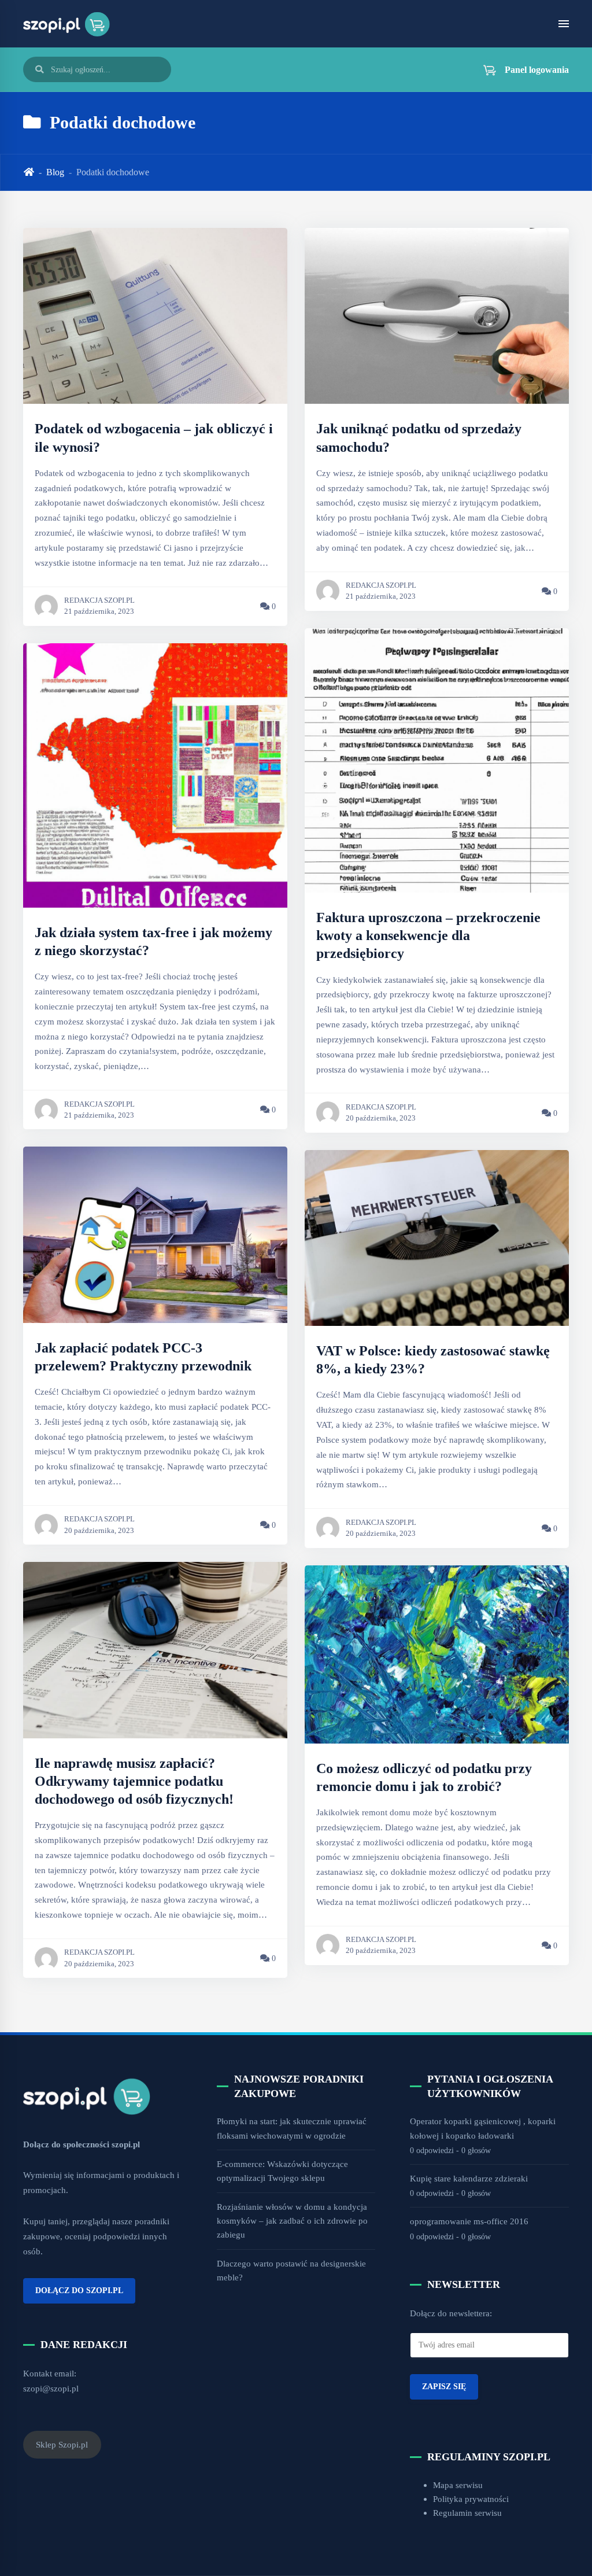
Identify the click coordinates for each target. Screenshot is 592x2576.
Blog (55, 172)
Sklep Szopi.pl (62, 2444)
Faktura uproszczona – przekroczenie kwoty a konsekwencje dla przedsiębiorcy (428, 935)
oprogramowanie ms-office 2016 (469, 2221)
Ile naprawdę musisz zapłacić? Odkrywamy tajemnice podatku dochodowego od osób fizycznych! (134, 1781)
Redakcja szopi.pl (99, 600)
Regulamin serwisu (467, 2513)
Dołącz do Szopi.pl (79, 2290)
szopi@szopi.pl (51, 2388)
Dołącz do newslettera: (451, 2313)
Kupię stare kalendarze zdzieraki (469, 2178)
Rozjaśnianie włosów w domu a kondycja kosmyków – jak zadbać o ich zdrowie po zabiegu (292, 2221)
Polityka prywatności (471, 2499)
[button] (519, 69)
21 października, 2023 (99, 611)
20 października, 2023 (99, 1531)
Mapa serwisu (458, 2485)
